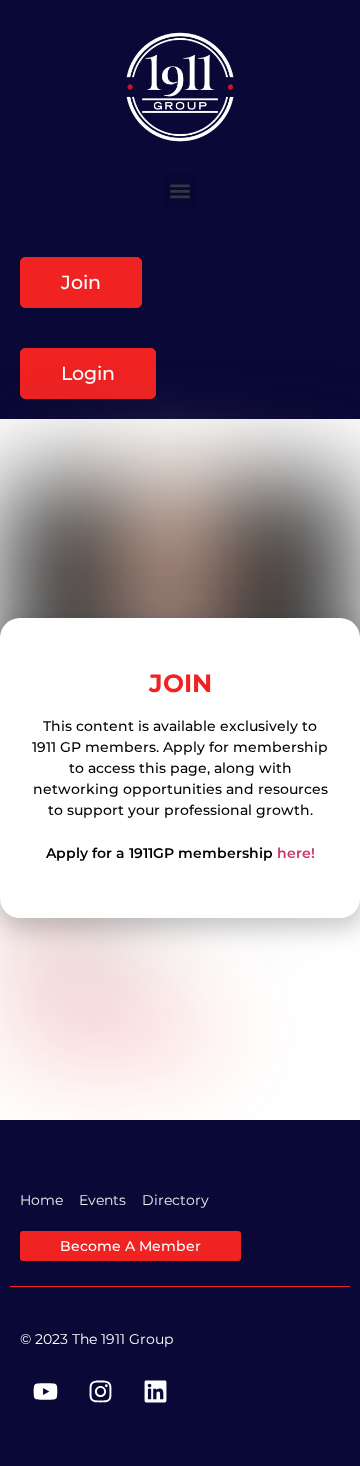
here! (296, 853)
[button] (180, 190)
